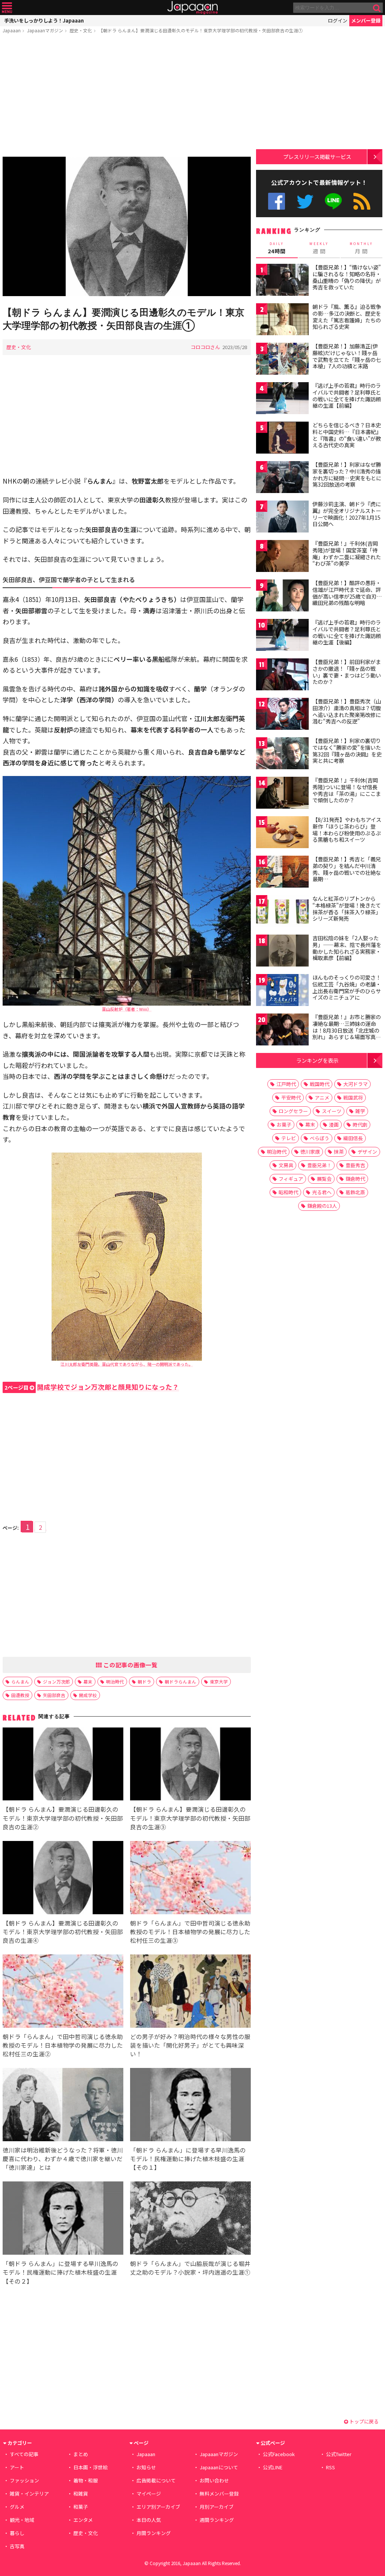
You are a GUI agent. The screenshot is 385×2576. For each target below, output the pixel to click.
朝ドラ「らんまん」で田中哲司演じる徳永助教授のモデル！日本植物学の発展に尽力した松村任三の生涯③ (190, 1932)
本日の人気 (149, 2520)
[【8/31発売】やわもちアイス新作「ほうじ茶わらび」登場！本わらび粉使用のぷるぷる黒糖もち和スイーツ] (282, 833)
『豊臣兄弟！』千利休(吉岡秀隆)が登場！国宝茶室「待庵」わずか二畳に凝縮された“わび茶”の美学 (347, 553)
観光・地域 (22, 2520)
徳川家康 (310, 1152)
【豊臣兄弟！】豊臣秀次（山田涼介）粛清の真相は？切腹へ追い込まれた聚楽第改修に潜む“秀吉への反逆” (347, 711)
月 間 (361, 248)
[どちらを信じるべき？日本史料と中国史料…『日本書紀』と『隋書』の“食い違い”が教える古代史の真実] (282, 439)
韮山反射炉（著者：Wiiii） (127, 1009)
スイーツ (332, 1111)
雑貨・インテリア (29, 2494)
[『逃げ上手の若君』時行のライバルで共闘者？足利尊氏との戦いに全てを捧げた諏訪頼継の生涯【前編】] (282, 399)
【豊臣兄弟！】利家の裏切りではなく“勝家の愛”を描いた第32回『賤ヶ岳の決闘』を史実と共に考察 (347, 751)
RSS (362, 201)
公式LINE (334, 201)
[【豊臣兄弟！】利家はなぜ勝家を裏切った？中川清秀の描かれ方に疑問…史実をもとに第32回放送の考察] (282, 478)
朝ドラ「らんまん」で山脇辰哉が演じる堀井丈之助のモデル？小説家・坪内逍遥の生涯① (190, 2268)
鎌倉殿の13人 (322, 1206)
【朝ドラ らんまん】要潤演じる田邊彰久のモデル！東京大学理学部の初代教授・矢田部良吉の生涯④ (63, 1932)
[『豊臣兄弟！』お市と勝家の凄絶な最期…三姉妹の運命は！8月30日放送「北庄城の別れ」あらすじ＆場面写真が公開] (282, 1031)
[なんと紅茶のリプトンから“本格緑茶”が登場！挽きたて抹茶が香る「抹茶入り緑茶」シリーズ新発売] (282, 912)
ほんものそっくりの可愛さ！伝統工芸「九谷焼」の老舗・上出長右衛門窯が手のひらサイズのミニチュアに (347, 987)
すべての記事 (24, 2454)
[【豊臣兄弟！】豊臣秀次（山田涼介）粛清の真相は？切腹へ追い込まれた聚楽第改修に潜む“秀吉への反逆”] (282, 715)
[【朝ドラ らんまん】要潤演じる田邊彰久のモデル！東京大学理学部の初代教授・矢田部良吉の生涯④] (63, 1879)
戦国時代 (320, 1084)
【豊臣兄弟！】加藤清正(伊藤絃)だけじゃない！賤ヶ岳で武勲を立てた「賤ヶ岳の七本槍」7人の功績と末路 (347, 356)
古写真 (17, 2546)
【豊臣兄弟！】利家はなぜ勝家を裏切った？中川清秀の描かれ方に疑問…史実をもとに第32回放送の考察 (347, 474)
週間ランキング (217, 2520)
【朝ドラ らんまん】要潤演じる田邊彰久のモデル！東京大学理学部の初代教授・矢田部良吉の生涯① (201, 30)
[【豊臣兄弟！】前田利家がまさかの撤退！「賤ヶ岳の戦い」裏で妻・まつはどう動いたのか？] (282, 675)
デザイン (367, 1152)
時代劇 (360, 1125)
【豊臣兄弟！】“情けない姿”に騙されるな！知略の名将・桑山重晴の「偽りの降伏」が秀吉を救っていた (347, 277)
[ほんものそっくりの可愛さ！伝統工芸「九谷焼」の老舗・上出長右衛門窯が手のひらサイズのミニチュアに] (282, 991)
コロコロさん (205, 347)
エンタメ (83, 2520)
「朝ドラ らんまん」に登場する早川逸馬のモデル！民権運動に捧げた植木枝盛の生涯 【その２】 (61, 2272)
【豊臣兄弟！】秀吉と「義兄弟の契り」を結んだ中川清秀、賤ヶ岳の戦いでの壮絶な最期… (347, 869)
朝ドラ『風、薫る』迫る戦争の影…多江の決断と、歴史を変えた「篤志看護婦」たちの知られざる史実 (347, 317)
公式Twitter (305, 201)
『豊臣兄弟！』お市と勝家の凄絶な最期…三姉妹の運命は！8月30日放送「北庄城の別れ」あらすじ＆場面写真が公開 (347, 1030)
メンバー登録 (366, 20)
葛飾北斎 (355, 1192)
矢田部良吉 (54, 1695)
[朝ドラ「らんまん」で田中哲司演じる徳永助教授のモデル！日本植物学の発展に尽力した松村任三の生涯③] (190, 1879)
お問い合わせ (214, 2480)
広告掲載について (156, 2480)
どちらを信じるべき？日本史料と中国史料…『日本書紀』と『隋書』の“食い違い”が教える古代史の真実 (347, 435)
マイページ (149, 2494)
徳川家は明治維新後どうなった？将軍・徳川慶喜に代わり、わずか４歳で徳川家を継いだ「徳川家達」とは (63, 2159)
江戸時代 (286, 1084)
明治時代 (115, 1681)
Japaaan (192, 8)
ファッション (24, 2480)
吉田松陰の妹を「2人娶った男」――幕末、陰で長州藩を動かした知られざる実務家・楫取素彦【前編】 (347, 948)
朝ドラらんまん (180, 1681)
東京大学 (219, 1681)
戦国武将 (353, 1097)
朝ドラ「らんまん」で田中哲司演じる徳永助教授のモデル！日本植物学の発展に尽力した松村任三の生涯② (63, 2045)
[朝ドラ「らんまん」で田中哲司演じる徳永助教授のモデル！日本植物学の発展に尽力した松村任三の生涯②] (63, 1992)
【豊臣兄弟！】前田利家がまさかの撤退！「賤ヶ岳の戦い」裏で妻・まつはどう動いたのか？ (347, 672)
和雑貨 (81, 2494)
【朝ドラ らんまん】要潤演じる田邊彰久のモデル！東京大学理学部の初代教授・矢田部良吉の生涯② (63, 1818)
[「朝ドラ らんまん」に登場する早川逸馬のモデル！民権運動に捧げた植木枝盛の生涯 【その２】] (63, 2219)
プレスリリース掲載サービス (317, 157)
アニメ (322, 1097)
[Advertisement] (127, 97)
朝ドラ (144, 1681)
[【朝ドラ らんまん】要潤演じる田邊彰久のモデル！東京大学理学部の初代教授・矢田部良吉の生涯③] (190, 1765)
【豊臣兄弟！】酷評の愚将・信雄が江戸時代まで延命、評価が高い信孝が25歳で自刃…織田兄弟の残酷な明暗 (347, 593)
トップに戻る (363, 2421)
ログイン (338, 20)
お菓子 (284, 1125)
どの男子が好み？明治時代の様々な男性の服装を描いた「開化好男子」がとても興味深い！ (190, 2045)
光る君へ (322, 1192)
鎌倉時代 (355, 1179)
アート (17, 2467)
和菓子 (81, 2507)
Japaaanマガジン (45, 30)
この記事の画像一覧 (130, 1665)
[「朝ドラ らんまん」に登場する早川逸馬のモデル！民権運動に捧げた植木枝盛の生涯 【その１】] (190, 2106)
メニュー (7, 8)
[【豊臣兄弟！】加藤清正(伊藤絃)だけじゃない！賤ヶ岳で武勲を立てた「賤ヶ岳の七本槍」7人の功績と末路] (282, 360)
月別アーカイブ (217, 2507)
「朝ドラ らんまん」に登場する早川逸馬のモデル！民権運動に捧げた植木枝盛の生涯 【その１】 (188, 2159)
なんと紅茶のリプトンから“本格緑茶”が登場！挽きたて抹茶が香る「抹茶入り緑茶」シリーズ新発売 (347, 908)
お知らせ (146, 2467)
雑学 (360, 1111)
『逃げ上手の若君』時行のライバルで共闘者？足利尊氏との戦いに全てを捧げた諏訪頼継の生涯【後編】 (347, 632)
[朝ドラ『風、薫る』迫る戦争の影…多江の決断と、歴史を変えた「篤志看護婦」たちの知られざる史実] (282, 320)
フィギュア (291, 1179)
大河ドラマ (355, 1084)
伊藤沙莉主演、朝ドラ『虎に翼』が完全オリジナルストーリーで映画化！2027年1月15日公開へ (347, 514)
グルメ (17, 2507)
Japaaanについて (219, 2467)
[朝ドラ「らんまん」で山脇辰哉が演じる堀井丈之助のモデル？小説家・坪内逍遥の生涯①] (190, 2219)
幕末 (88, 1681)
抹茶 (339, 1152)
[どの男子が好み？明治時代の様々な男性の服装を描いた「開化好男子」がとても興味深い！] (190, 1992)
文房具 (286, 1165)
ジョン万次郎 (56, 1681)
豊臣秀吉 (355, 1165)
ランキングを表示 (317, 1060)
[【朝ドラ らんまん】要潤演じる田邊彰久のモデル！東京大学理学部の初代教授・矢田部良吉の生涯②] (63, 1765)
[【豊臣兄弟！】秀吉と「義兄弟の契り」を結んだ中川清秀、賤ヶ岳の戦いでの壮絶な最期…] (282, 873)
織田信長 (353, 1138)
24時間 (277, 248)
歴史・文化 (81, 30)
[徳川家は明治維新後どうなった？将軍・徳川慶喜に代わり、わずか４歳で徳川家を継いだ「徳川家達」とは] (63, 2106)
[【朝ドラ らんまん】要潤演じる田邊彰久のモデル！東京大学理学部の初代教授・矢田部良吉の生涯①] (127, 228)
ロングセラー (293, 1111)
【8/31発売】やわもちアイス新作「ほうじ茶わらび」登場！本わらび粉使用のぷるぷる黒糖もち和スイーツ (347, 830)
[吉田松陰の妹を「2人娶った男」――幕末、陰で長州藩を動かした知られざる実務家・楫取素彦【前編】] (282, 952)
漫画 (334, 1125)
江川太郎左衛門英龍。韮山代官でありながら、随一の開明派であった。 (127, 1364)
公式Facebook (277, 201)
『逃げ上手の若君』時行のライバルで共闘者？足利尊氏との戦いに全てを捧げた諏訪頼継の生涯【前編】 (347, 396)
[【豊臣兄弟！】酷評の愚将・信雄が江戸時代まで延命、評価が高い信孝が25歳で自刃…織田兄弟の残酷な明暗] (282, 597)
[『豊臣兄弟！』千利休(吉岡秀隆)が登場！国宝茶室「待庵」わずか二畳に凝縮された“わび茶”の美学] (282, 557)
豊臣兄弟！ (319, 1165)
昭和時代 (288, 1192)
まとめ (81, 2454)
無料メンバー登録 (219, 2494)
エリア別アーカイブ (158, 2507)
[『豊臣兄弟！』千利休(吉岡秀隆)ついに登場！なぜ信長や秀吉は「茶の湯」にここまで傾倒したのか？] (282, 794)
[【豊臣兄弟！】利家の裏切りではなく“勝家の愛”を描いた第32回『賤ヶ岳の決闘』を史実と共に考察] (282, 754)
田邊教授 (20, 1695)
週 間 (319, 248)
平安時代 (291, 1097)
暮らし (17, 2533)
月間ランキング (154, 2533)
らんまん (20, 1681)
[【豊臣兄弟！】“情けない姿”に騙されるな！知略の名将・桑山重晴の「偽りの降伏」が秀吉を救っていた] (282, 281)
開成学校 (88, 1695)
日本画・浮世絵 (90, 2467)
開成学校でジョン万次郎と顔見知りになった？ (92, 1387)
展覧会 (324, 1179)
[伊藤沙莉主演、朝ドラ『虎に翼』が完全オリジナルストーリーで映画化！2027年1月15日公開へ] (282, 518)
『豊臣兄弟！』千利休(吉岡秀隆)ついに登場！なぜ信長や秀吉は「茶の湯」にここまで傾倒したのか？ (347, 790)
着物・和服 (86, 2480)
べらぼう (320, 1138)
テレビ (289, 1138)
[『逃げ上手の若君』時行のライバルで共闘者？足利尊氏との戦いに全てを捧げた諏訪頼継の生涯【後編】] (282, 636)
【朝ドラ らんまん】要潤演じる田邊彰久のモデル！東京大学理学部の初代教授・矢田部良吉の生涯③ (190, 1818)
